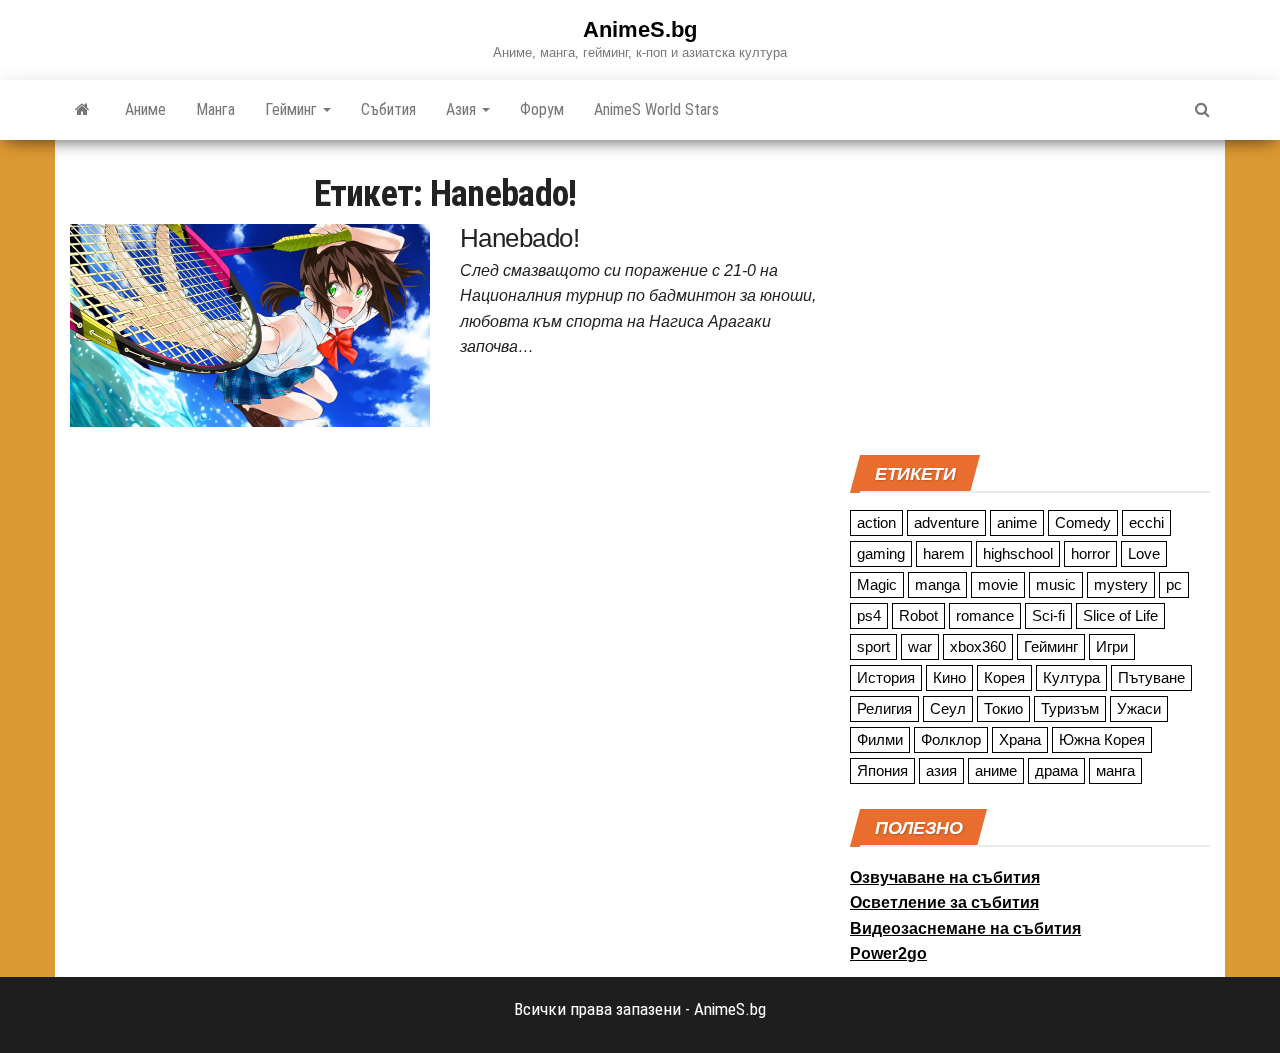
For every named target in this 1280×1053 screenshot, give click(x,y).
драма (1056, 770)
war (920, 646)
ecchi (1146, 522)
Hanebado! (519, 238)
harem (944, 553)
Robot (918, 615)
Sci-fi (1048, 615)
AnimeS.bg (640, 29)
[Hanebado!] (250, 324)
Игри (1112, 646)
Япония (882, 770)
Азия (463, 109)
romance (985, 615)
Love (1144, 553)
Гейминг (293, 109)
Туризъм (1070, 708)
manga (937, 584)
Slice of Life (1120, 615)
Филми (880, 739)
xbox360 (978, 646)
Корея (1004, 677)
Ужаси (1139, 708)
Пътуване (1151, 677)
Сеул (948, 708)
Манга (215, 109)
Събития (388, 109)
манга (1115, 770)
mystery (1121, 584)
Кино (949, 677)
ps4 (869, 615)
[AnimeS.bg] (82, 110)
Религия (884, 708)
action (876, 522)
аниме (996, 770)
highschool (1018, 553)
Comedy (1083, 522)
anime (1017, 522)
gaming (881, 553)
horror (1090, 553)
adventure (946, 522)
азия (941, 770)
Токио (1003, 708)
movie (998, 584)
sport (873, 646)
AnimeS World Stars (656, 109)
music (1056, 584)
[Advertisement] (1030, 295)
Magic (877, 584)
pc (1174, 584)
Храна (1020, 739)
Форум (542, 109)
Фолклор (951, 739)
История (886, 677)
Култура (1071, 677)
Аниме (145, 109)
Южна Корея (1102, 739)
